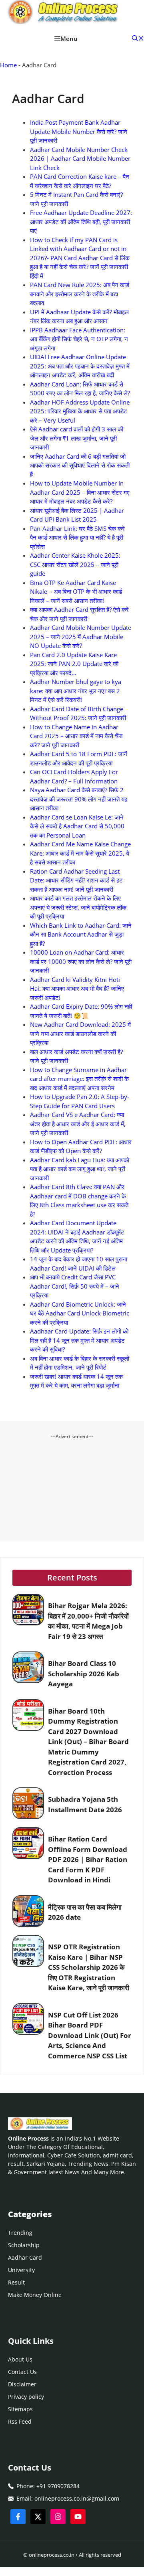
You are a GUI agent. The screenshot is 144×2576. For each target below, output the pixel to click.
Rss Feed (20, 2421)
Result (16, 2282)
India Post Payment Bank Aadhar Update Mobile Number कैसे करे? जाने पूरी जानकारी (79, 131)
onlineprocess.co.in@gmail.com (77, 2498)
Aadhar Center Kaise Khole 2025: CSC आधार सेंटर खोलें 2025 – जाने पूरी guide (75, 564)
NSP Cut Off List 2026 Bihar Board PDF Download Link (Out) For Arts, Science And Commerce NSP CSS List (90, 2035)
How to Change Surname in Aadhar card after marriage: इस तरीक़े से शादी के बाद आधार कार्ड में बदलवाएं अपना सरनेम (79, 1079)
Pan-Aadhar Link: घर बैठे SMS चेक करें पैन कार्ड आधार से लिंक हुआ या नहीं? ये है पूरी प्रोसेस (77, 537)
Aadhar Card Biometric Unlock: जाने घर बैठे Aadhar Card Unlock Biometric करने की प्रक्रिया (80, 1313)
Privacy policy (26, 2397)
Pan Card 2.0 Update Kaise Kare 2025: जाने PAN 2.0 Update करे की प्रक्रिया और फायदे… (74, 664)
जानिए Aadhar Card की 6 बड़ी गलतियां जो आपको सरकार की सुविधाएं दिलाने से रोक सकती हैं (80, 465)
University (21, 2270)
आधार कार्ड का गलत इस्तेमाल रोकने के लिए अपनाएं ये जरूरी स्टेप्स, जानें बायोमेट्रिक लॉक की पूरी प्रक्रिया (78, 907)
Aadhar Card (25, 2257)
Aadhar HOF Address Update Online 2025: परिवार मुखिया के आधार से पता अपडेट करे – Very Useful (80, 411)
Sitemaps (20, 2409)
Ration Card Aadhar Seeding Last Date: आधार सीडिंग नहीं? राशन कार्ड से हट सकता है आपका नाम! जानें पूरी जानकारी (76, 880)
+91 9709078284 (58, 2486)
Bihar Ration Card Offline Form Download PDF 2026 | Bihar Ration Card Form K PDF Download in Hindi (88, 1859)
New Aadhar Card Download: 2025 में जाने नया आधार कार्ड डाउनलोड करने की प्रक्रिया (80, 1033)
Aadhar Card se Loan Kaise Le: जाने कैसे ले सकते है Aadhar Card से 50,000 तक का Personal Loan (77, 826)
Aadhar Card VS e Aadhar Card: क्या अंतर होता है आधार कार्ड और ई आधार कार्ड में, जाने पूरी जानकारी (78, 1124)
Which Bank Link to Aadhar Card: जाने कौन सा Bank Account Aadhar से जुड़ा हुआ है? (81, 934)
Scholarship (24, 2245)
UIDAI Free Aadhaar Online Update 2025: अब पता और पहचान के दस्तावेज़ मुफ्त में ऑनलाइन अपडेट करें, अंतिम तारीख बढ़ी (80, 366)
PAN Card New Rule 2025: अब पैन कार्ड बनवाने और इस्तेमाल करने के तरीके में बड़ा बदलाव (80, 294)
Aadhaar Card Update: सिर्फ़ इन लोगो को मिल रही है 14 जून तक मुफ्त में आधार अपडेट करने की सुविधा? (79, 1340)
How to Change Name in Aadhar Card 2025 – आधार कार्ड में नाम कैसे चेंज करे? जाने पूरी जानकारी (76, 736)
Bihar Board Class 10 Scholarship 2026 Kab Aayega (84, 1673)
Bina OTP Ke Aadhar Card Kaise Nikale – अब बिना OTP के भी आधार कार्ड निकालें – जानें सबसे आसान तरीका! (76, 592)
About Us (20, 2359)
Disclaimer (22, 2384)
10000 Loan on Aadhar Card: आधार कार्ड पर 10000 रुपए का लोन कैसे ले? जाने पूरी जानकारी (81, 961)
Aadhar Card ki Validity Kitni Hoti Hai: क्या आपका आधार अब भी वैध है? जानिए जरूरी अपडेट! (77, 989)
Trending (20, 2233)
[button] (138, 38)
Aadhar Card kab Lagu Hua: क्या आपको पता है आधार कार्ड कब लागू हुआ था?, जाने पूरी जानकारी (80, 1169)
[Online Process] (64, 13)
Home (8, 65)
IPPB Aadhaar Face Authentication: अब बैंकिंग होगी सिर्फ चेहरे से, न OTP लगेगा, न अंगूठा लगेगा (79, 339)
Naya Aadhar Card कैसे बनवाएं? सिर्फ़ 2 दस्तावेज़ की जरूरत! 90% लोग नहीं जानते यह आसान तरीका (79, 799)
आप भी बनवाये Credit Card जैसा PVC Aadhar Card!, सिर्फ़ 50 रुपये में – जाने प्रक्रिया (75, 1286)
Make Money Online (35, 2295)
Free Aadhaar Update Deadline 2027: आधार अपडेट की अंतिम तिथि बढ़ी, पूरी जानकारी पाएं (81, 222)
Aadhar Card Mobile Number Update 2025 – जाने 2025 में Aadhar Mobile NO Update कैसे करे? (81, 636)
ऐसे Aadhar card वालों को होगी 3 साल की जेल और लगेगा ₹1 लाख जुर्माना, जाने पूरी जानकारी (77, 438)
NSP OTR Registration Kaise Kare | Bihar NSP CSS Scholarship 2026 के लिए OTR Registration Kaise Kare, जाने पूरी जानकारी (89, 1967)
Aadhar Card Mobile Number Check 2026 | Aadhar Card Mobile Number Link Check (80, 159)
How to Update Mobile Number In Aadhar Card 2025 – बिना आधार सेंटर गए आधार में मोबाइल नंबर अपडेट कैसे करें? (80, 492)
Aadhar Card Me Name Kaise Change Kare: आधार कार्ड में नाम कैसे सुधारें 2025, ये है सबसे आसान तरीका (80, 853)
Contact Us (22, 2372)
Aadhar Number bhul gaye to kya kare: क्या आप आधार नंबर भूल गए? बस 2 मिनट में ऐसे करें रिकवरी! (76, 691)
